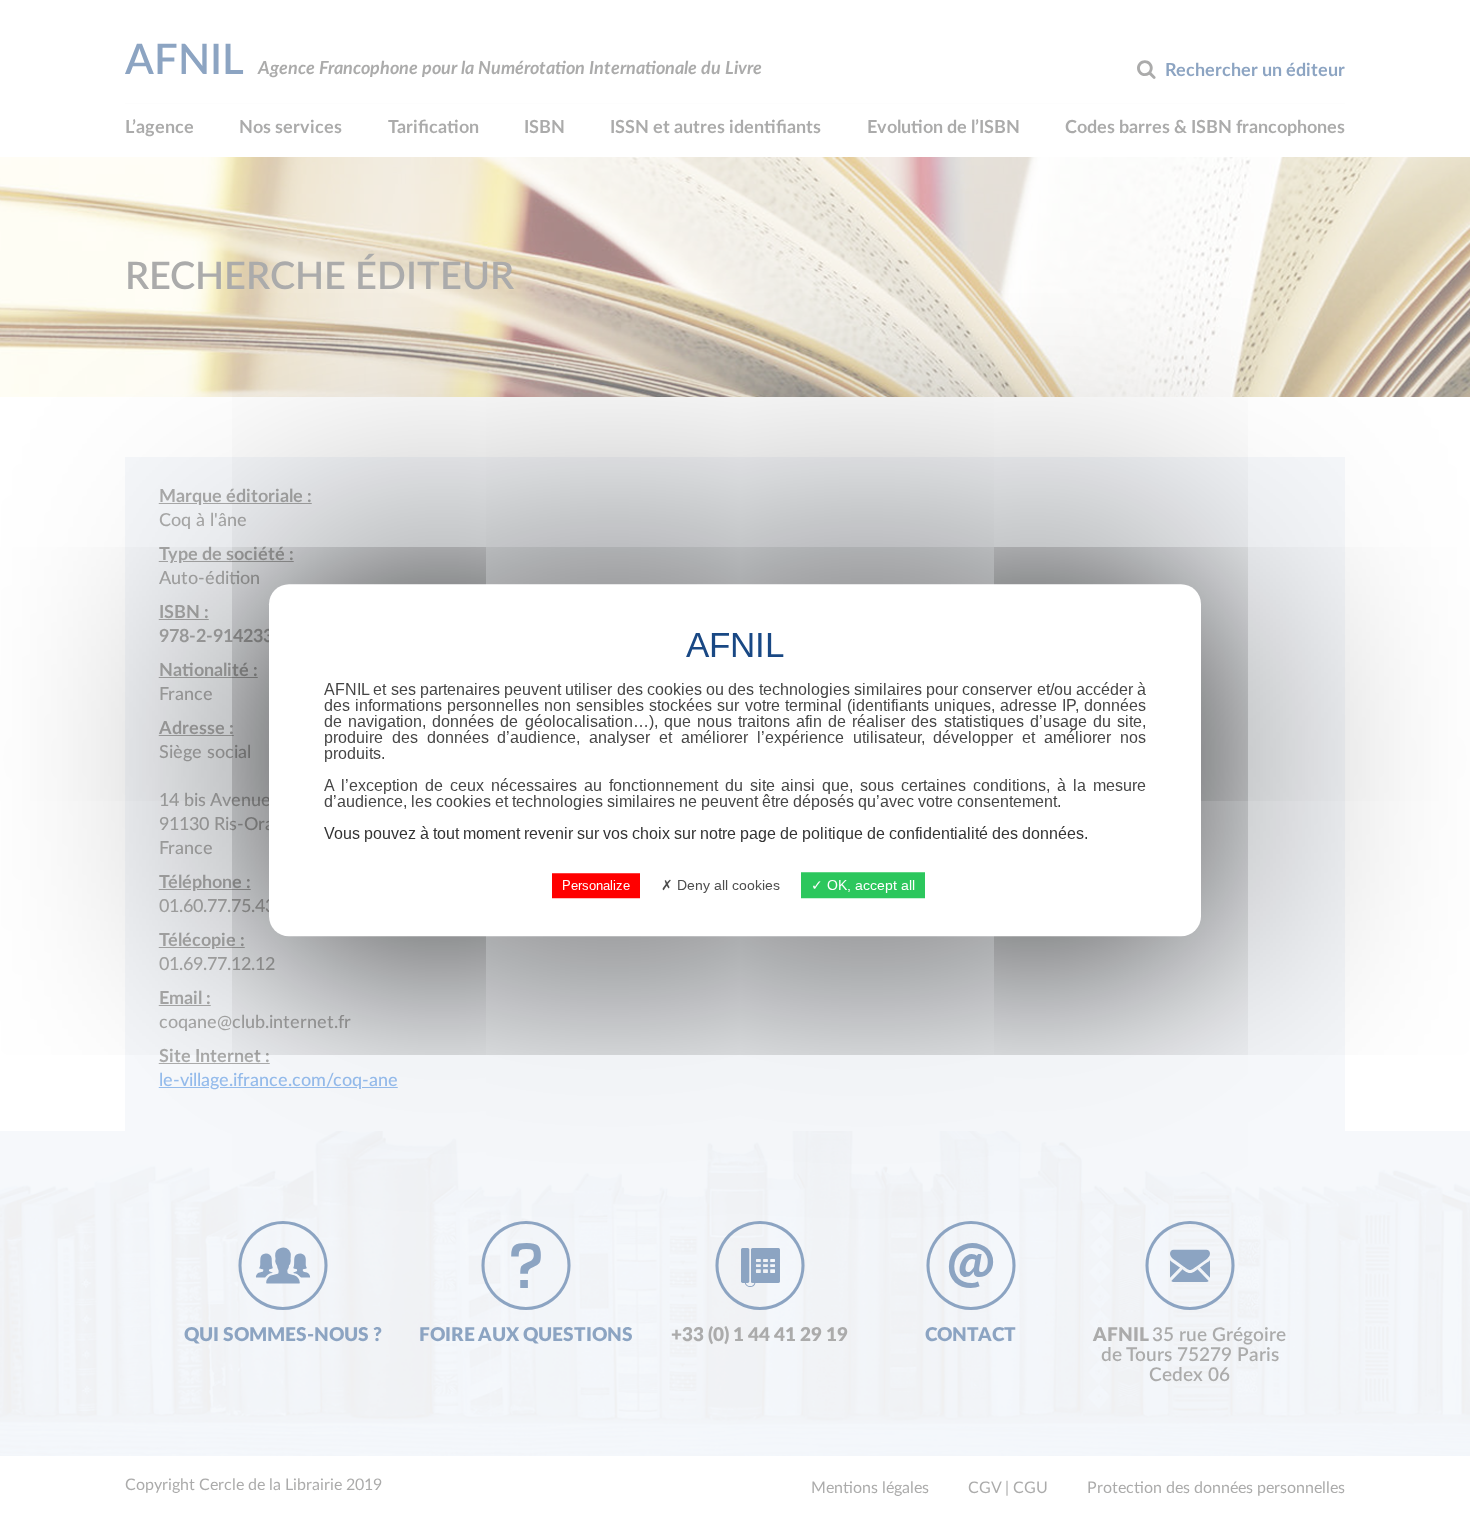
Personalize (596, 885)
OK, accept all (869, 885)
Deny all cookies (726, 885)
